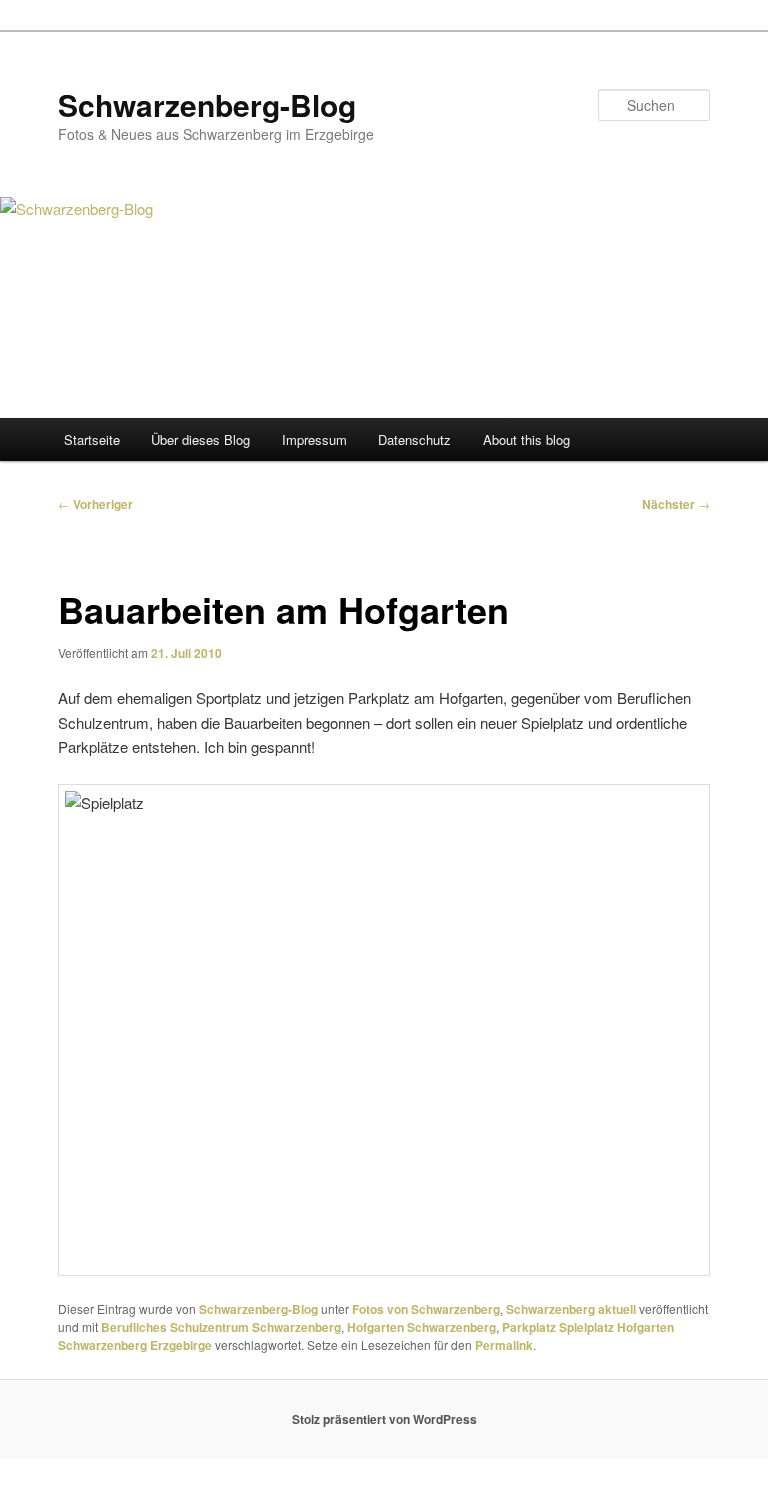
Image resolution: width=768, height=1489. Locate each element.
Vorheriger (95, 504)
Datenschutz (414, 439)
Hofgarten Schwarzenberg (421, 1327)
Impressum (314, 439)
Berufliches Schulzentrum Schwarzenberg (221, 1327)
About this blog (526, 439)
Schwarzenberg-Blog (207, 104)
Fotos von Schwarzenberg (426, 1309)
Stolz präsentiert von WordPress (384, 1419)
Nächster (676, 504)
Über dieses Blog (200, 439)
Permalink (504, 1345)
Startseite (92, 439)
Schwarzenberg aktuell (571, 1309)
